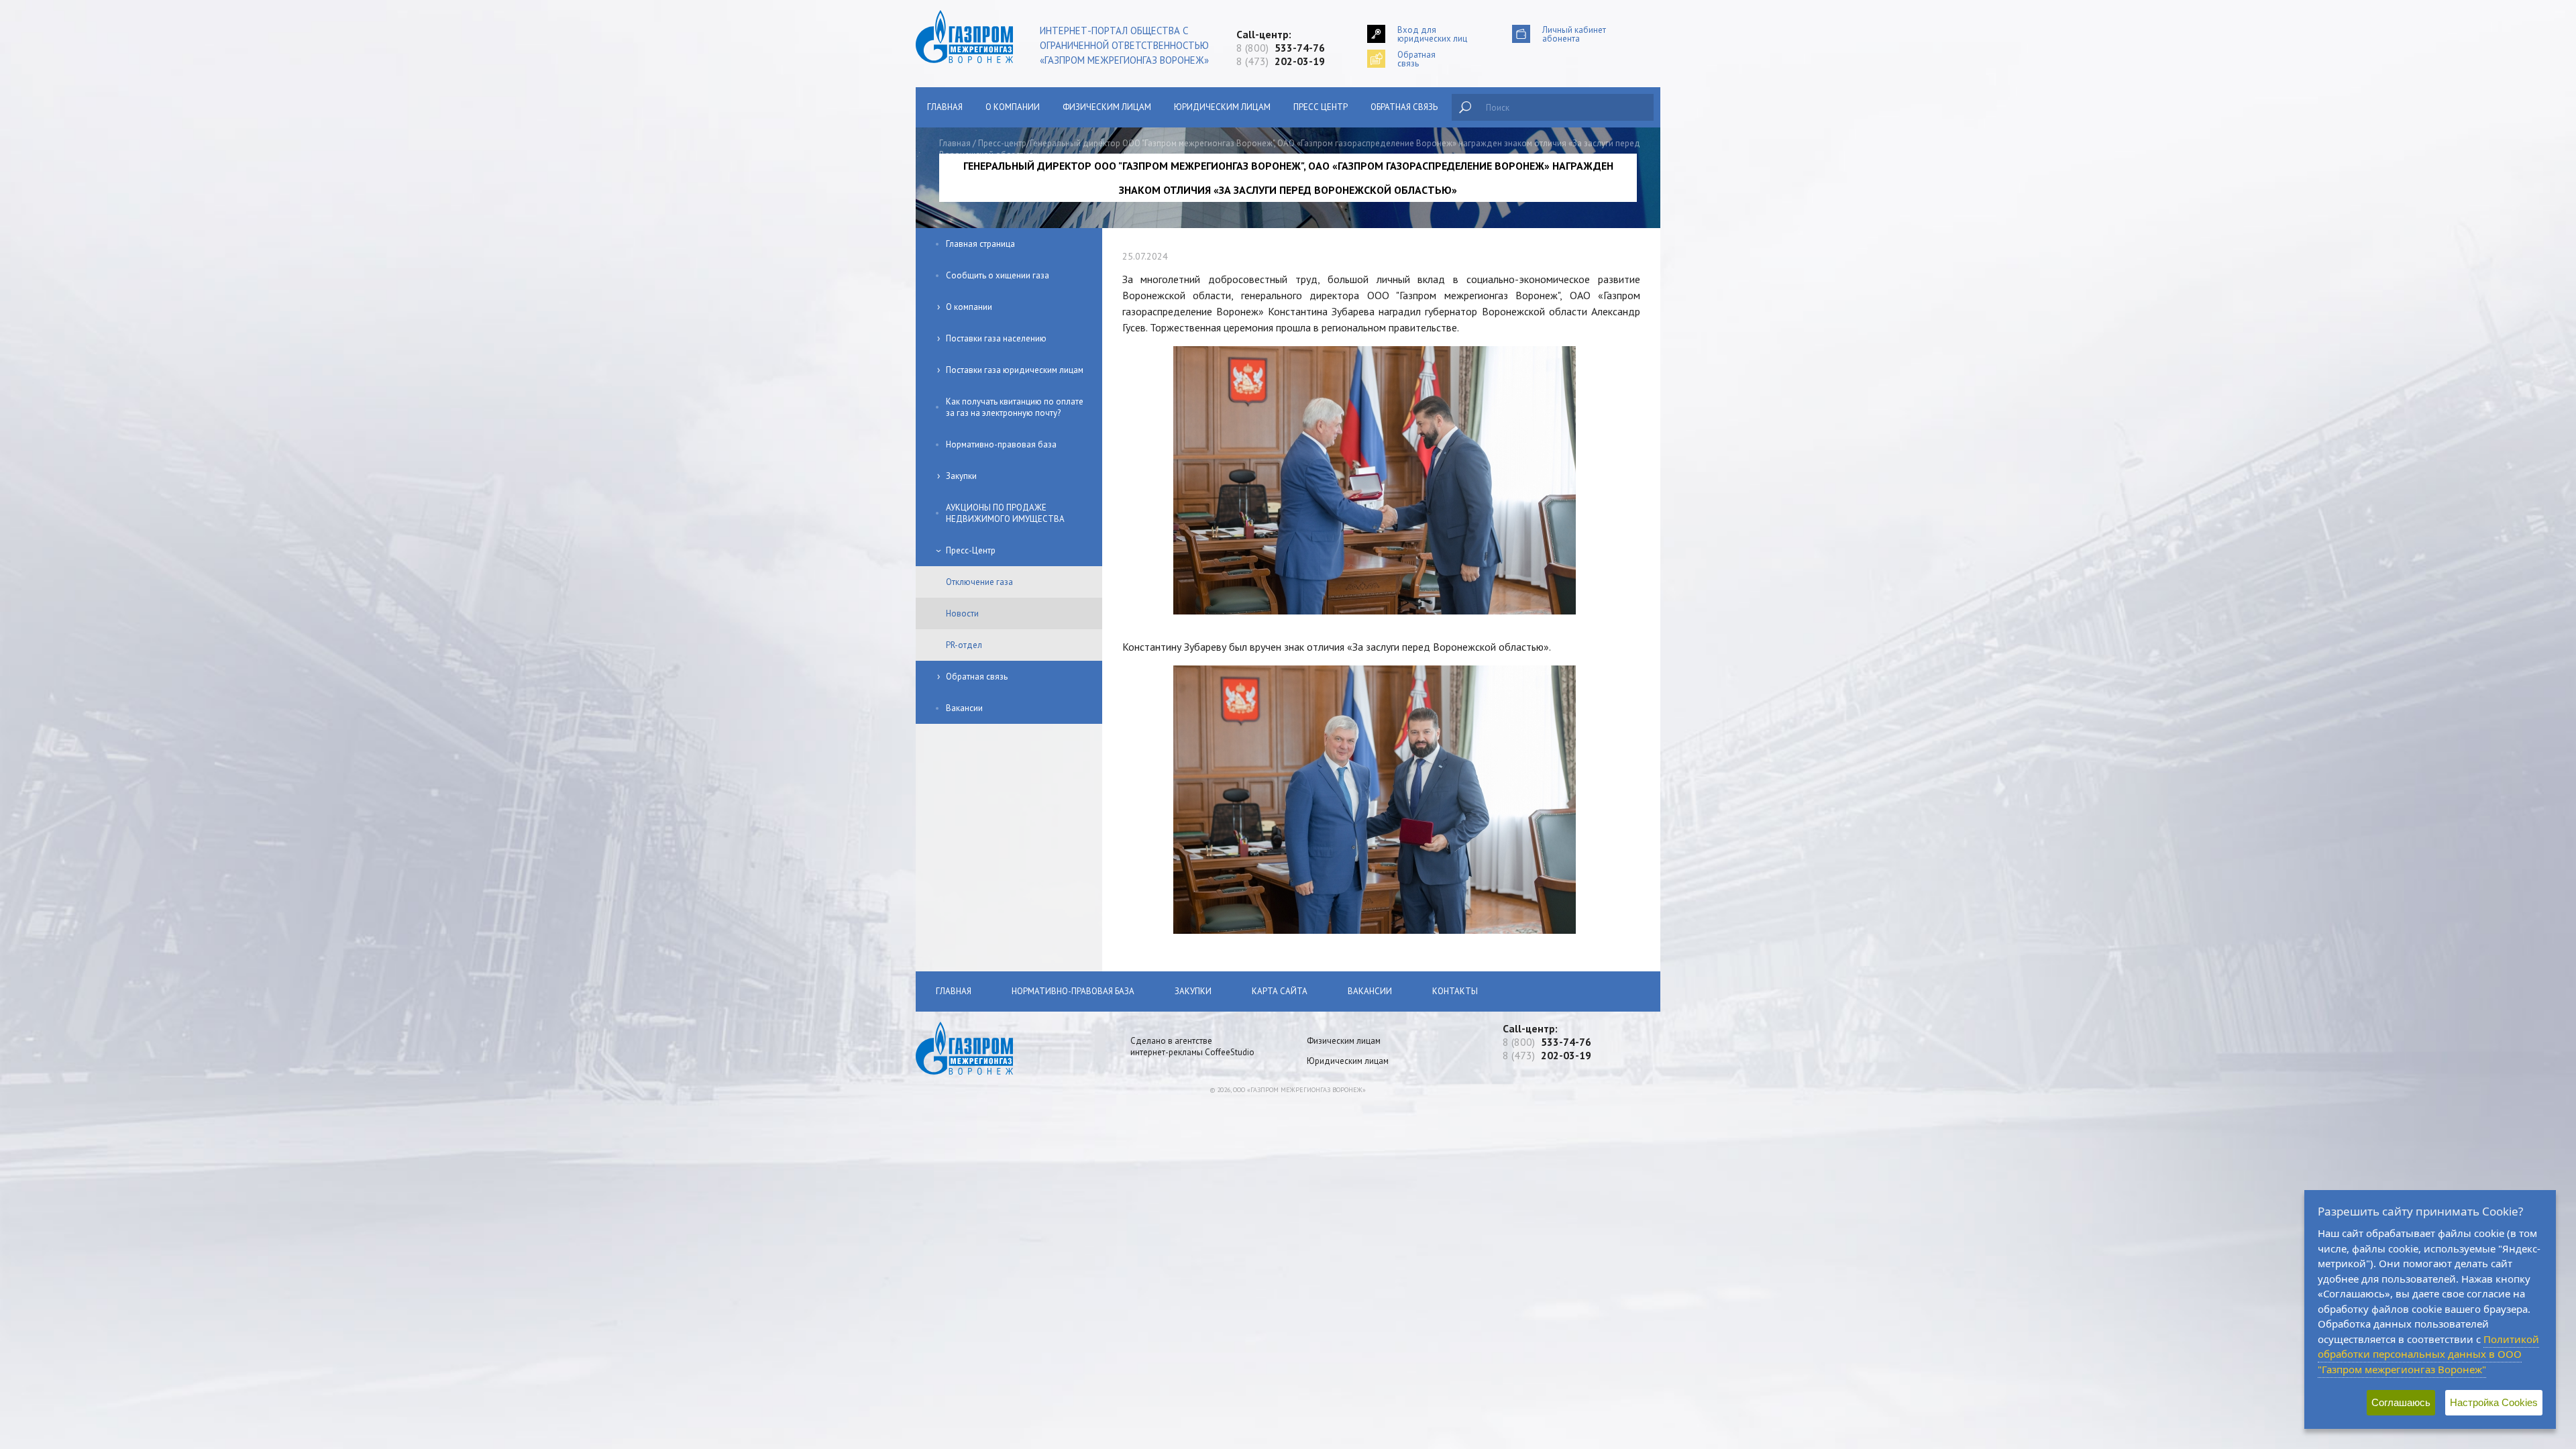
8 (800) (1281, 48)
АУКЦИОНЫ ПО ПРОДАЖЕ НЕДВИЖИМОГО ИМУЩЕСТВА (1005, 513)
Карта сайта (1280, 991)
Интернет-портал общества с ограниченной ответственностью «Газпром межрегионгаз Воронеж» (1124, 45)
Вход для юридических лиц (1432, 34)
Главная (945, 107)
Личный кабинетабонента (1574, 34)
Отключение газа (979, 582)
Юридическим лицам (1222, 107)
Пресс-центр (1002, 143)
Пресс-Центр (971, 550)
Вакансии (964, 708)
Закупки (961, 476)
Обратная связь (1404, 107)
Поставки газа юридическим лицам (1015, 370)
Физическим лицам (1107, 107)
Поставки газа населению (996, 338)
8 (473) (1281, 61)
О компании (1013, 107)
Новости (962, 613)
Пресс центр (1321, 107)
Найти (1465, 107)
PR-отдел (964, 645)
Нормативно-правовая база (1001, 444)
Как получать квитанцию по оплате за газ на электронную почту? (1015, 407)
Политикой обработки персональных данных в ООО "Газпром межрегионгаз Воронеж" (2428, 1354)
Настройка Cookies (2494, 1402)
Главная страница (980, 244)
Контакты (1455, 991)
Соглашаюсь (2401, 1402)
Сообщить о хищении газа (998, 275)
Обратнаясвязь (1416, 59)
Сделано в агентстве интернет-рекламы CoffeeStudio (1192, 1046)
